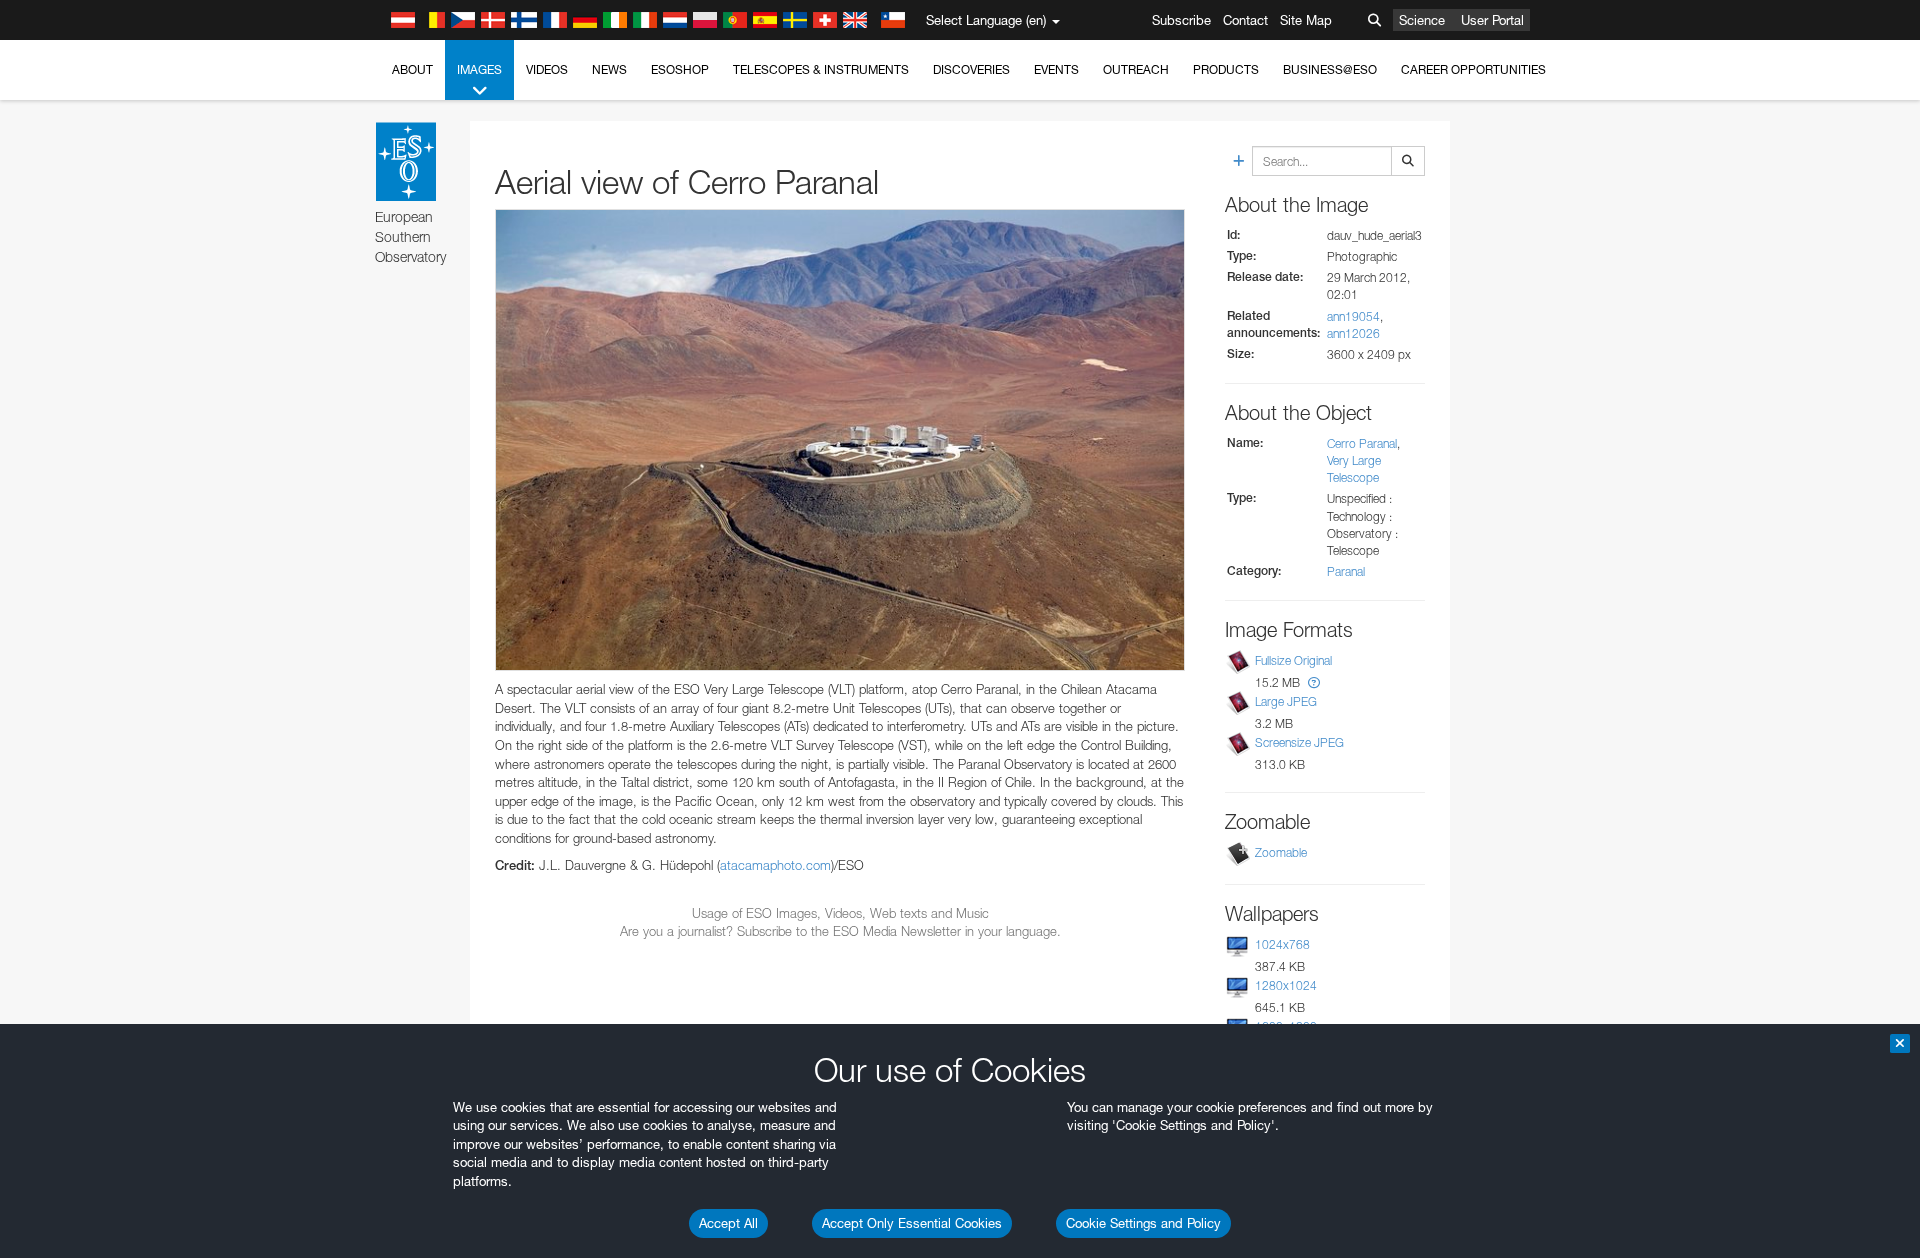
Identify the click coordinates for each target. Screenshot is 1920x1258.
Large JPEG (1286, 701)
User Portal (1492, 20)
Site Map (1306, 20)
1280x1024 (1286, 985)
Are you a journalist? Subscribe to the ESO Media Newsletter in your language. (840, 931)
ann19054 (1353, 316)
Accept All (728, 1223)
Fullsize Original (1293, 660)
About (412, 69)
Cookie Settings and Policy (1143, 1223)
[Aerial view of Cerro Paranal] (840, 440)
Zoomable (1281, 852)
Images (479, 69)
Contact (1245, 20)
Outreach (1136, 69)
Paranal (1346, 571)
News (609, 69)
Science (1422, 20)
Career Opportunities (1473, 69)
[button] (1314, 682)
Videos (547, 69)
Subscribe (1181, 20)
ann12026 (1353, 333)
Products (1226, 69)
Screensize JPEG (1299, 742)
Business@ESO (1330, 69)
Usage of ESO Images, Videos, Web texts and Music (840, 913)
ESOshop (680, 69)
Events (1056, 69)
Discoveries (971, 69)
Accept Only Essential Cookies (912, 1223)
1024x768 (1282, 944)
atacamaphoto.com (775, 865)
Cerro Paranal (1362, 443)
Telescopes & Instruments (821, 69)
